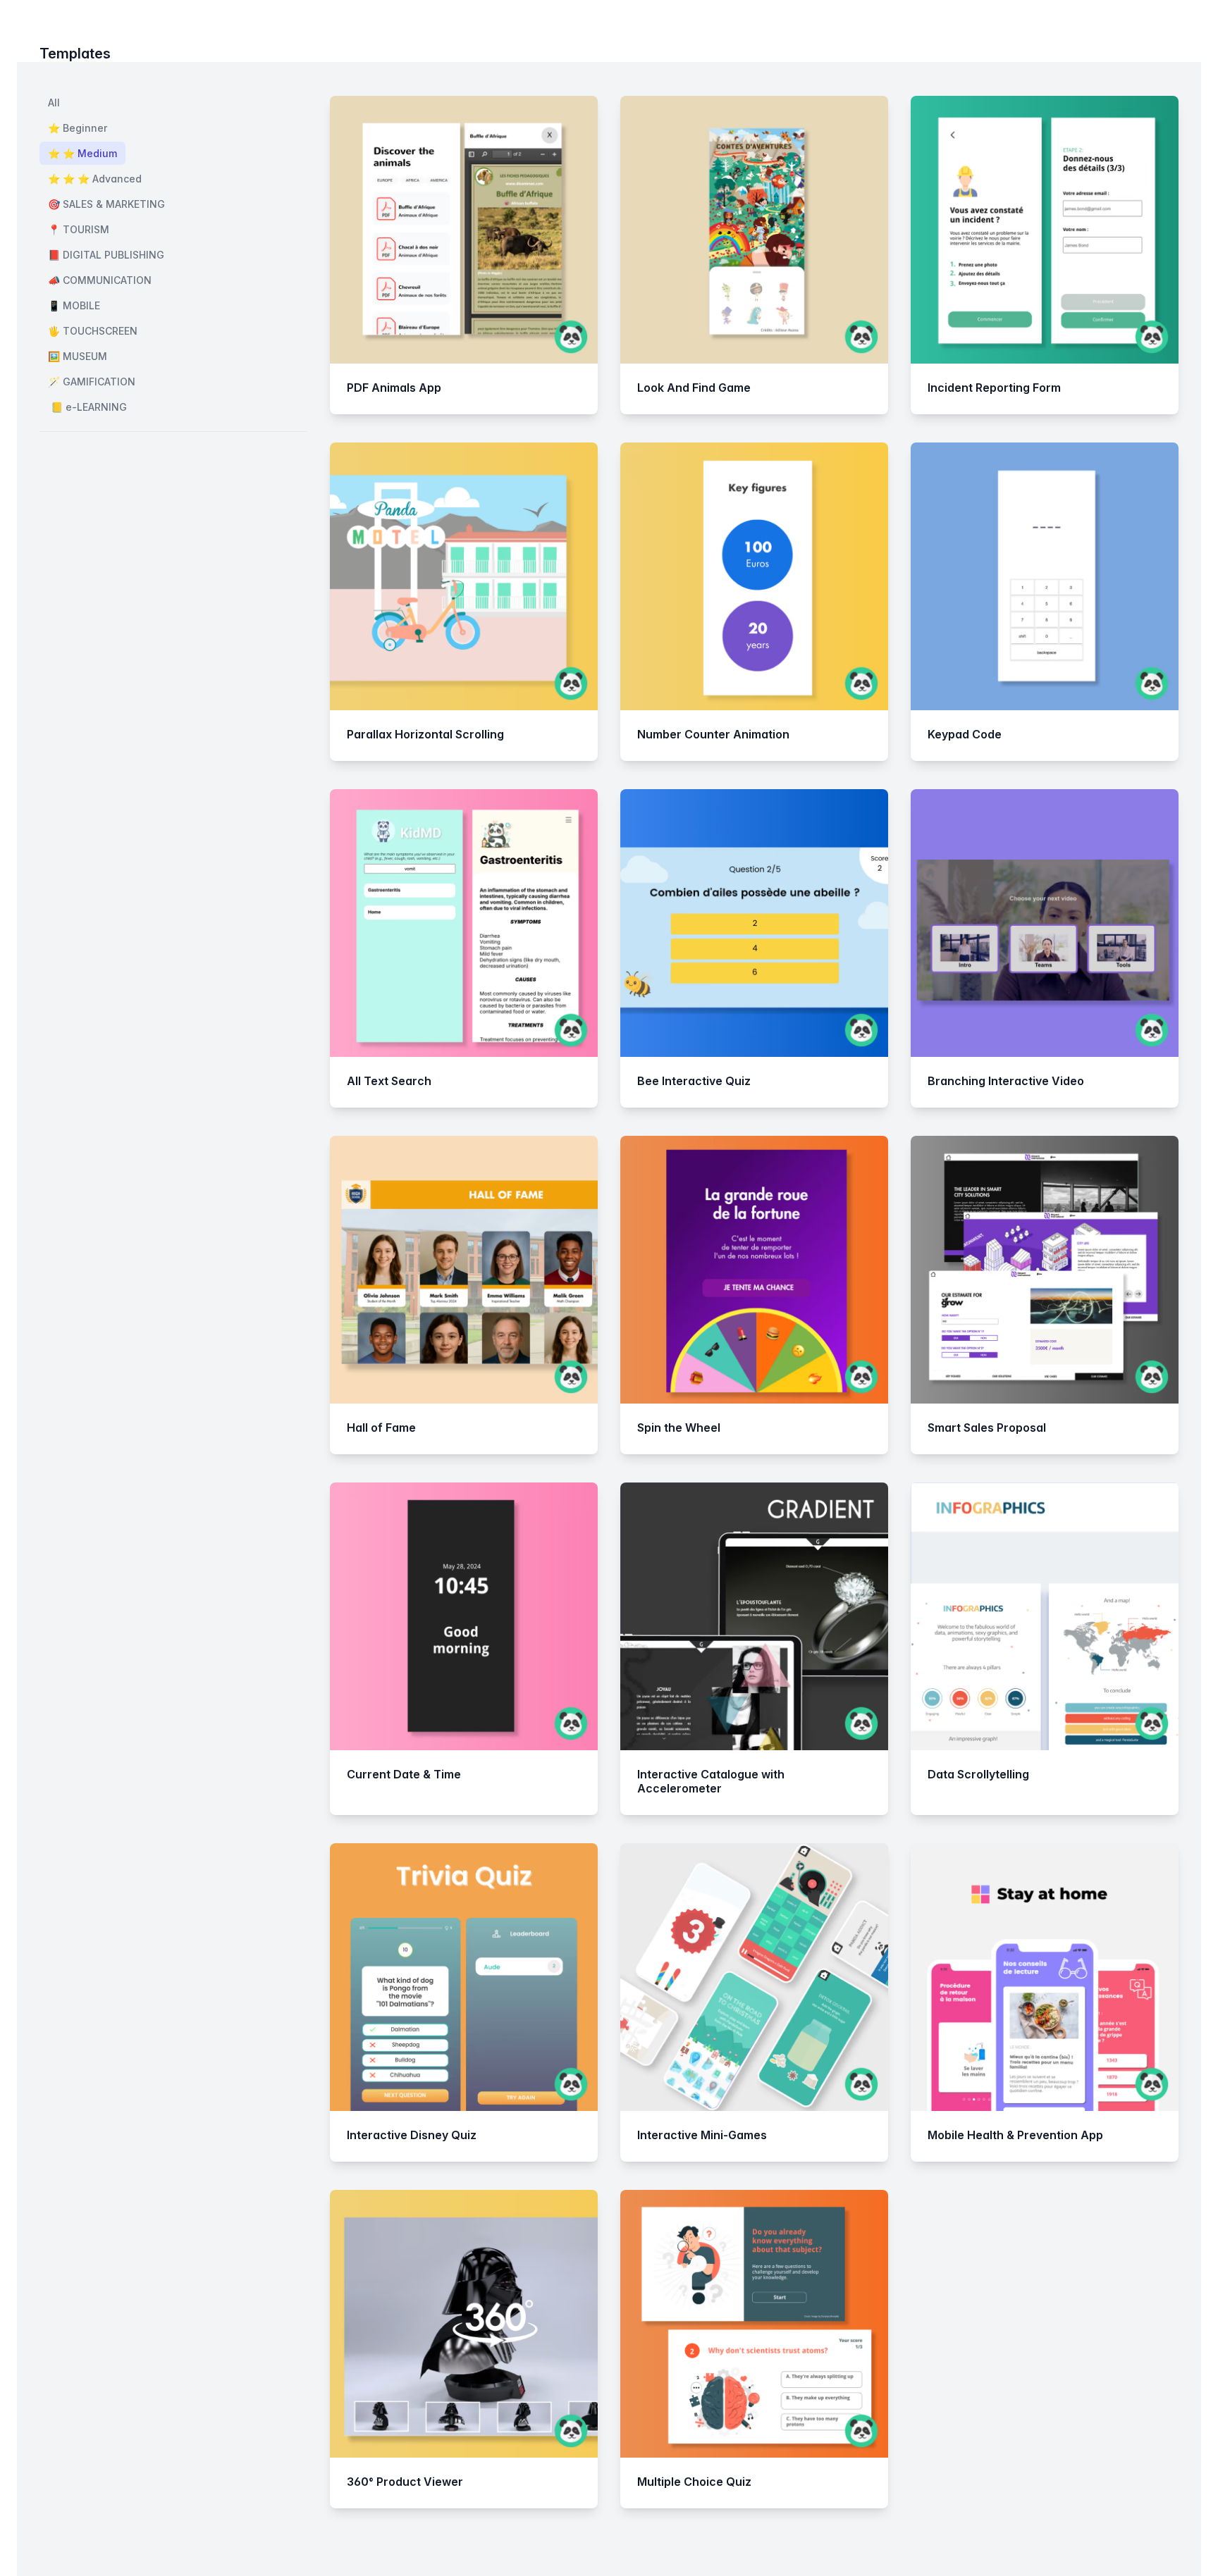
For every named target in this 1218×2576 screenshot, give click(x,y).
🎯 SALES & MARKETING (106, 204)
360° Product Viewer (405, 2482)
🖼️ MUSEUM (78, 356)
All (54, 103)
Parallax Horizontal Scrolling (425, 734)
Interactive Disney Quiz (412, 2135)
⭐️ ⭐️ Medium (82, 153)
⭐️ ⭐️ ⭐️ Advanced (95, 179)
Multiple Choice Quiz (694, 2482)
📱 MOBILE (74, 305)
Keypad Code (965, 734)
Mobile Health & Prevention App (1015, 2135)
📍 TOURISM (79, 229)
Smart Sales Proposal (987, 1428)
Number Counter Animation (713, 734)
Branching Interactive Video (1006, 1081)
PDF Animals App (394, 388)
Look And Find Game (694, 388)
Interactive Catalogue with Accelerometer (711, 1781)
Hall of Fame (381, 1428)
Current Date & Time (404, 1774)
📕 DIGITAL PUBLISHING (106, 255)
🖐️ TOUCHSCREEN (93, 331)
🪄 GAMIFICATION (92, 382)
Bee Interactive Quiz (694, 1081)
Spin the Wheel (679, 1428)
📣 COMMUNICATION (100, 280)
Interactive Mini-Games (702, 2135)
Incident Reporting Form (994, 388)
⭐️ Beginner (78, 128)
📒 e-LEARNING (87, 407)
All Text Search (389, 1081)
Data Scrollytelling (978, 1774)
